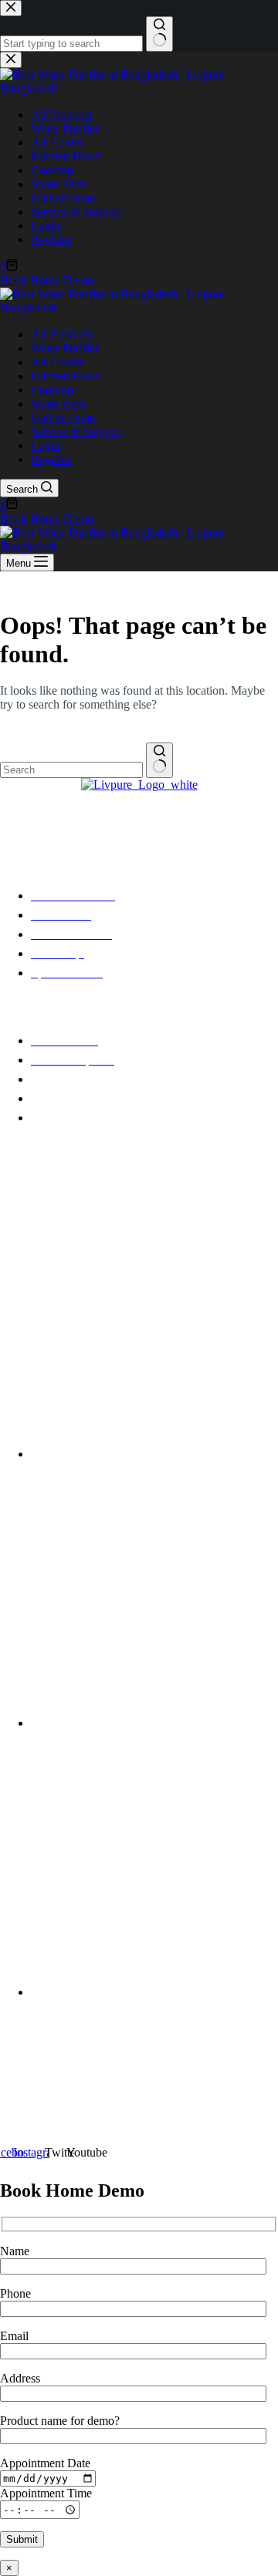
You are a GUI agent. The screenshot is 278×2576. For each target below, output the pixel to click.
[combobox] (71, 770)
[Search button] (159, 760)
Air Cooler (57, 362)
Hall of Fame (63, 418)
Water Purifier (65, 348)
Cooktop (52, 390)
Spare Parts (58, 404)
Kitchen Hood (66, 376)
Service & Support (76, 431)
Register (51, 459)
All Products (61, 334)
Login (46, 445)
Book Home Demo (47, 519)
